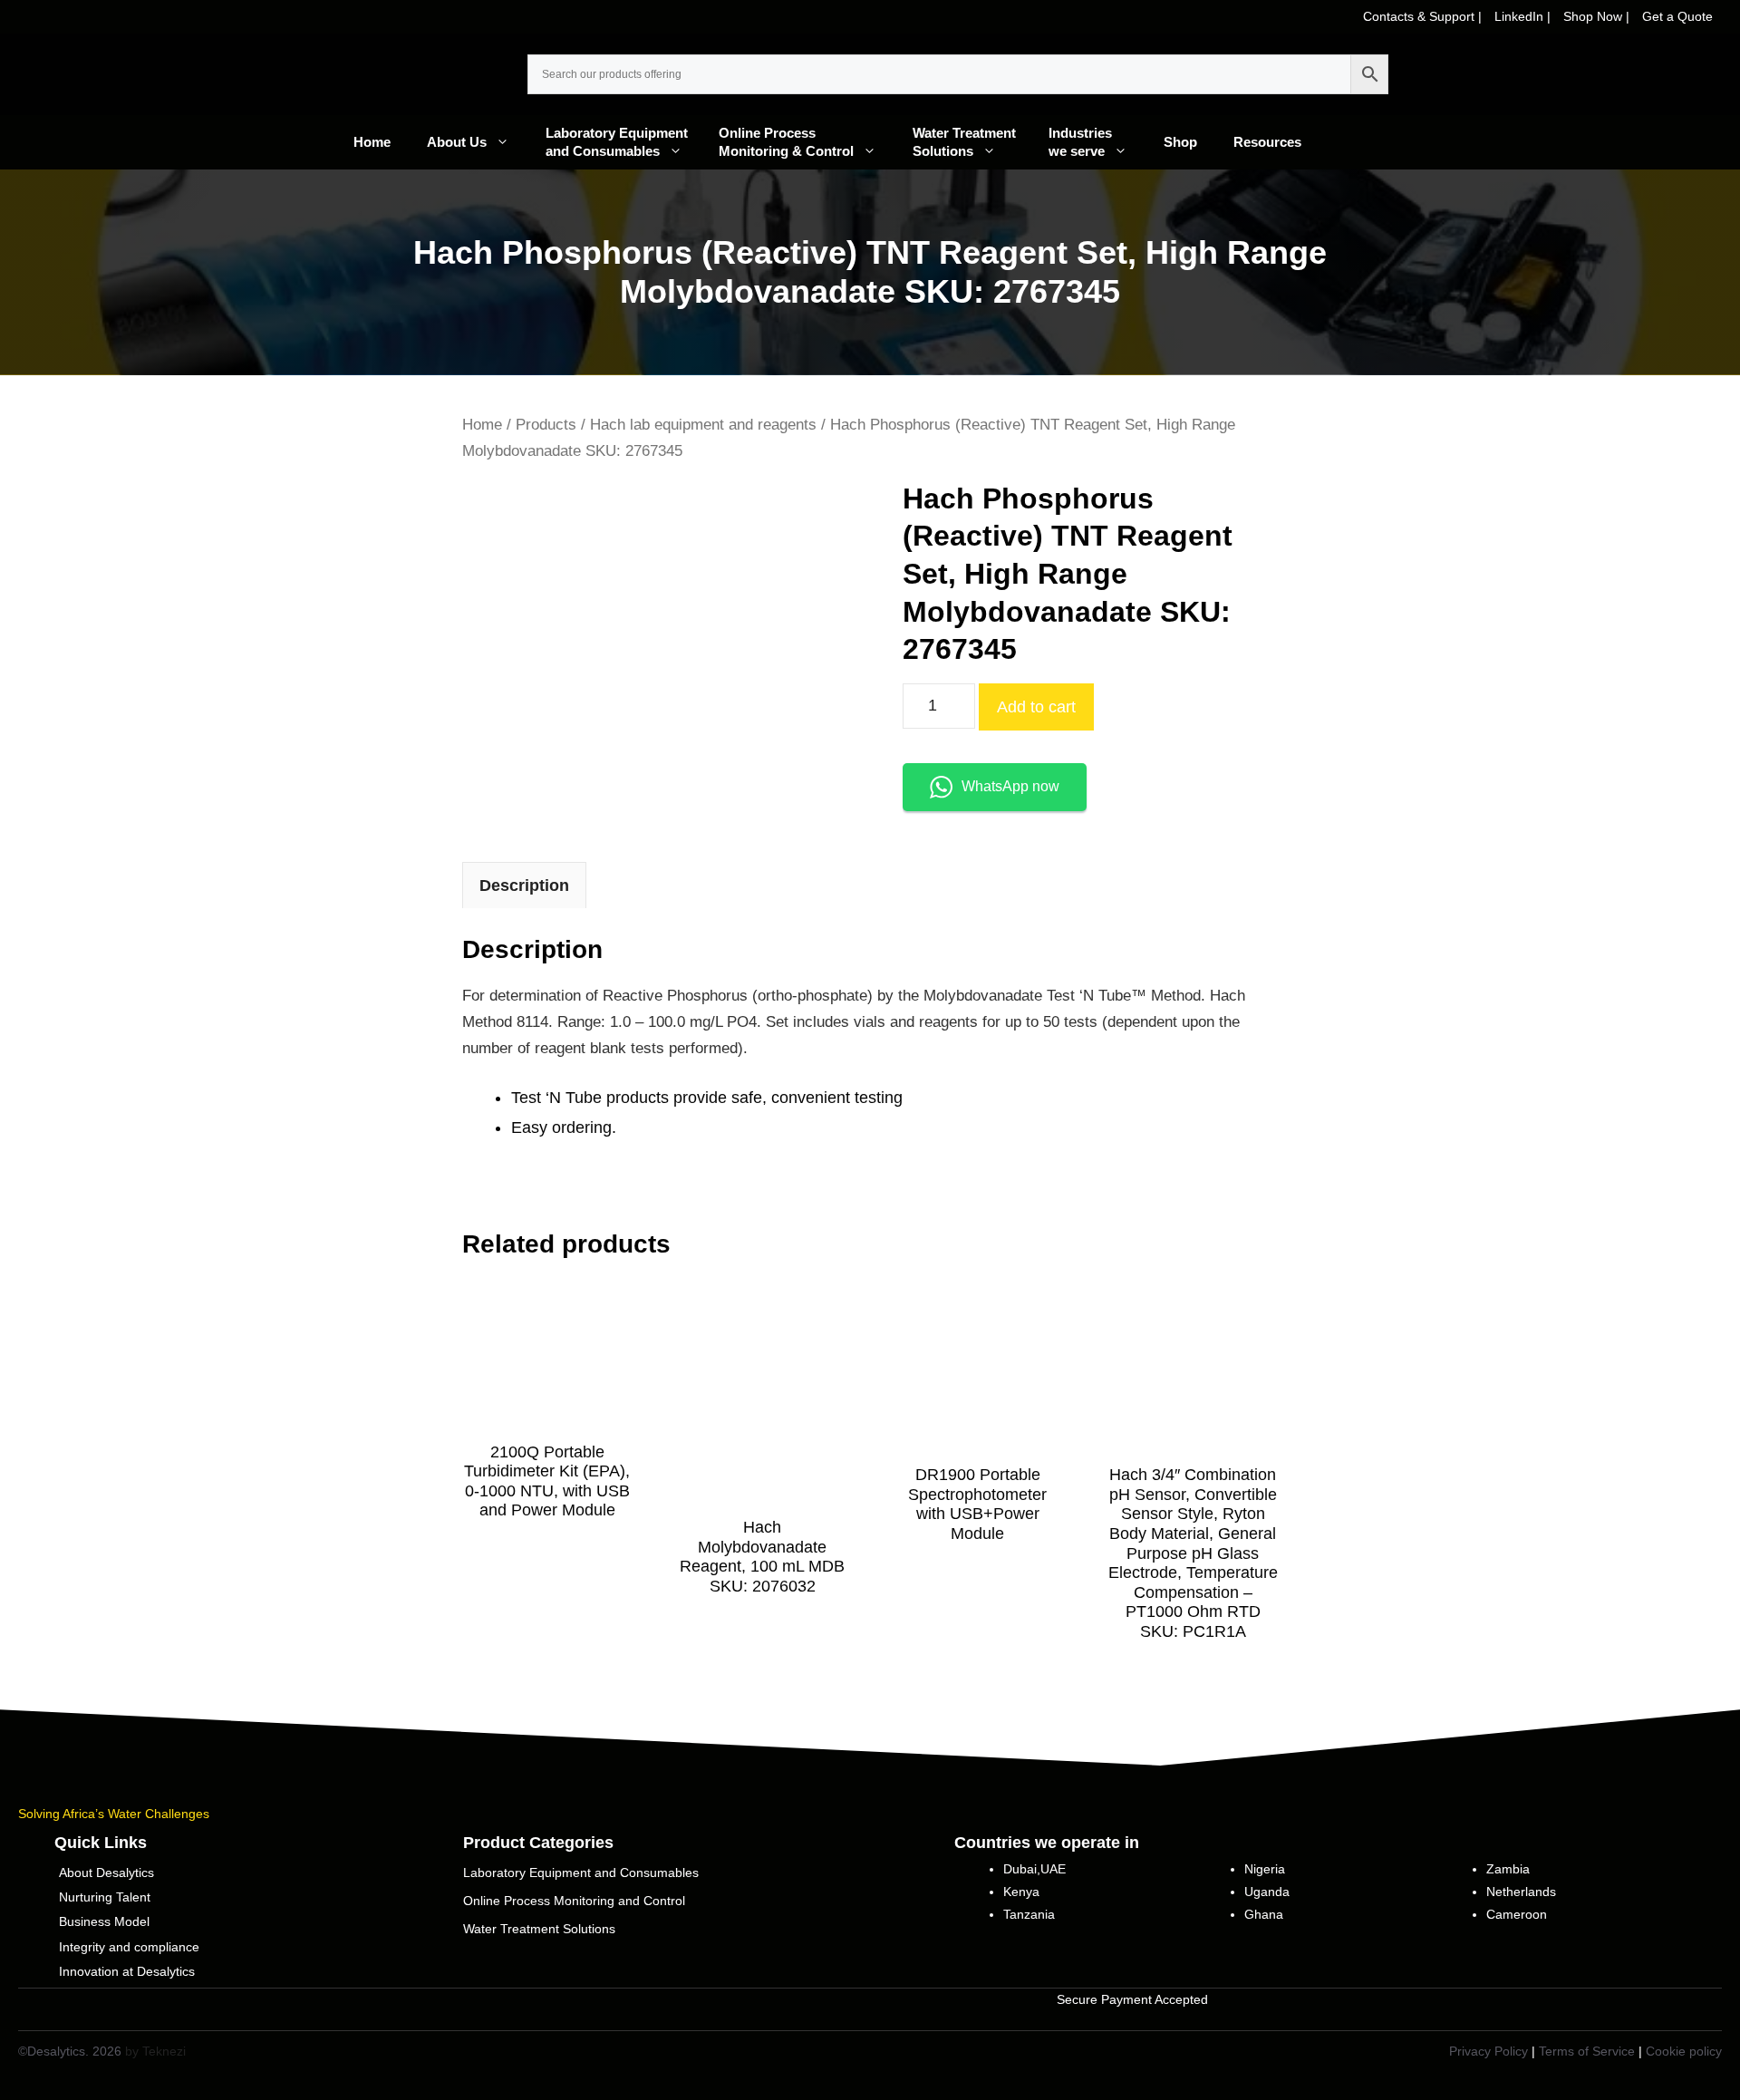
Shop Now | (1598, 16)
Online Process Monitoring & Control (786, 142)
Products (546, 425)
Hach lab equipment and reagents (703, 425)
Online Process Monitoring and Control (574, 1901)
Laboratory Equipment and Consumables (622, 142)
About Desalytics (106, 1873)
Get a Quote (1677, 16)
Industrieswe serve (1080, 142)
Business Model (104, 1921)
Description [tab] (524, 885)
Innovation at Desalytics (127, 1971)
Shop (1180, 142)
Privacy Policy (1489, 2051)
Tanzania (1029, 1914)
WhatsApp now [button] (1010, 786)
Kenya (1021, 1892)
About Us (457, 142)
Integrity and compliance (129, 1947)
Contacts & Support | (1424, 16)
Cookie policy (1684, 2051)
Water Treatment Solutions (971, 142)
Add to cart (1036, 707)
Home (372, 142)
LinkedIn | (1524, 16)
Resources (1267, 142)
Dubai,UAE (1034, 1869)
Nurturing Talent (105, 1897)
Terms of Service (1587, 2051)
